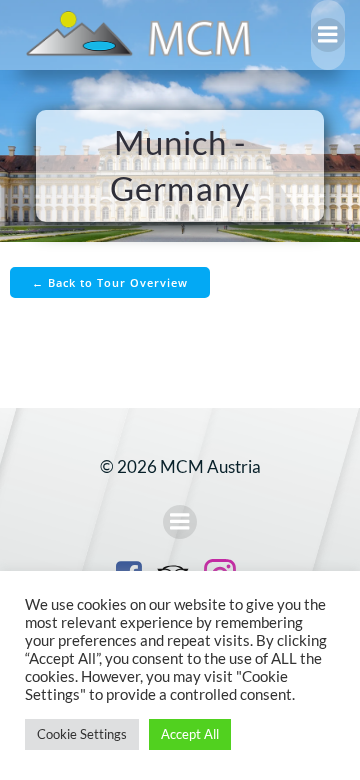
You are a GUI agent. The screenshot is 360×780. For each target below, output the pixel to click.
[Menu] (328, 35)
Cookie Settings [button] (82, 734)
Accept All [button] (190, 734)
